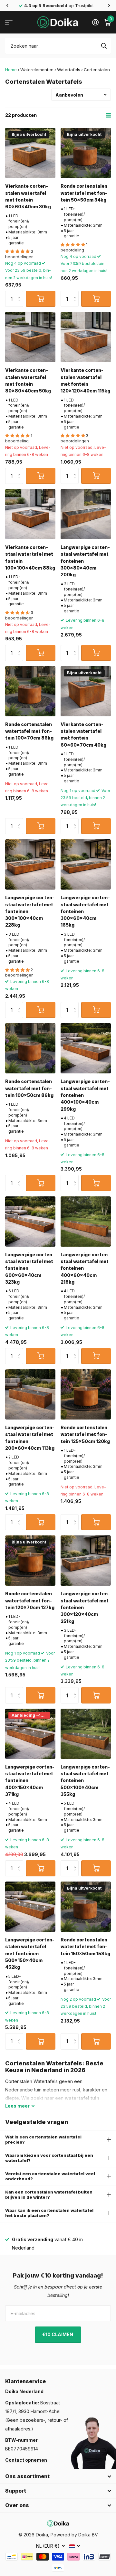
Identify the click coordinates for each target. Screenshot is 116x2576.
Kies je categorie (9, 22)
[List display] (108, 115)
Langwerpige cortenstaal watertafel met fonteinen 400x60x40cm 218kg (85, 1268)
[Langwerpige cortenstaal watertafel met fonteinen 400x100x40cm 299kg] (86, 1048)
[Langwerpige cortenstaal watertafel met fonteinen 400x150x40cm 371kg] (30, 1734)
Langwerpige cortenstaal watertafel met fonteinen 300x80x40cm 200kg (85, 561)
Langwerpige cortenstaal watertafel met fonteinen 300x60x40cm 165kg (85, 911)
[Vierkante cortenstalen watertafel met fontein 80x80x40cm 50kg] (30, 337)
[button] (7, 5)
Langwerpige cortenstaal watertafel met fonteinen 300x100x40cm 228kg (30, 911)
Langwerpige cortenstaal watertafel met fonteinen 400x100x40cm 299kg (85, 1095)
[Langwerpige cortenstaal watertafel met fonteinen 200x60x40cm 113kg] (30, 1394)
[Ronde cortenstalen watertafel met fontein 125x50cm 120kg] (86, 1394)
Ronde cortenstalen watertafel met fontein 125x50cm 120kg (85, 1434)
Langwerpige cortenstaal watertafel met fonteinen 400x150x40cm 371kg (30, 1780)
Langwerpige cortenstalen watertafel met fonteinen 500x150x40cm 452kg (30, 1953)
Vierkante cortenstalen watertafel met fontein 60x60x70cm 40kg (83, 735)
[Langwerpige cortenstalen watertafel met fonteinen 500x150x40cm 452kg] (30, 1907)
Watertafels (69, 70)
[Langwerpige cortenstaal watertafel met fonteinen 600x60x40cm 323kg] (30, 1222)
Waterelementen (37, 70)
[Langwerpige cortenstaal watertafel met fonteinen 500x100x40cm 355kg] (86, 1734)
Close (58, 2477)
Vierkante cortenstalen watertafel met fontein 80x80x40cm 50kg (28, 380)
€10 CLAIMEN (58, 2334)
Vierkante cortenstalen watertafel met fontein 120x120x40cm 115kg (85, 380)
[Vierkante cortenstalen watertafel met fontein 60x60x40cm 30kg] (30, 153)
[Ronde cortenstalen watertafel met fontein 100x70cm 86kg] (30, 691)
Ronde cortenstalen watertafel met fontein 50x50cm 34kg (84, 193)
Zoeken (104, 46)
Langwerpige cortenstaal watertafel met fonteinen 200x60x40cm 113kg (30, 1438)
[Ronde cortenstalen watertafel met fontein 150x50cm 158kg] (86, 1907)
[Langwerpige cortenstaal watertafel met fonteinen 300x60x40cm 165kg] (86, 864)
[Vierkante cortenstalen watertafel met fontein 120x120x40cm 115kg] (86, 337)
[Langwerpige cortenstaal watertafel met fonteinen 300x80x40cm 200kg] (86, 514)
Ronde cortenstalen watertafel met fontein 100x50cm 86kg (29, 1088)
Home (11, 70)
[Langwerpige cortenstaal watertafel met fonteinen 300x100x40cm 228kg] (30, 864)
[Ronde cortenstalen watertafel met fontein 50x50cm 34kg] (86, 153)
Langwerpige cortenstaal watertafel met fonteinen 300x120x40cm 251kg (85, 1607)
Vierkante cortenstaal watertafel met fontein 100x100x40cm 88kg (30, 557)
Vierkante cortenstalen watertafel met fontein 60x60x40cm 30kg (28, 196)
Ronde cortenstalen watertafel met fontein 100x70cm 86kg (29, 731)
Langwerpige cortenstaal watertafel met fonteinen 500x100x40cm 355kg (85, 1780)
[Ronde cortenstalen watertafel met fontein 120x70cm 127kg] (30, 1561)
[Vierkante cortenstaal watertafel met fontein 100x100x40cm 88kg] (30, 514)
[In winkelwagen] (41, 299)
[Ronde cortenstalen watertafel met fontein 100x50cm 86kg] (30, 1048)
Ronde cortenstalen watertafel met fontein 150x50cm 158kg (85, 1947)
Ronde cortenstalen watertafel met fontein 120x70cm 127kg (30, 1600)
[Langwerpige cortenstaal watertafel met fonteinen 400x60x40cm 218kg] (86, 1222)
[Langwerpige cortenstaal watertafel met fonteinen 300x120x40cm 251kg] (86, 1561)
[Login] (95, 22)
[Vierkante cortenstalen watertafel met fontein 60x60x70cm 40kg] (86, 691)
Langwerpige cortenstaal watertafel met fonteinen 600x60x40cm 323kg (30, 1268)
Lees (17, 2106)
